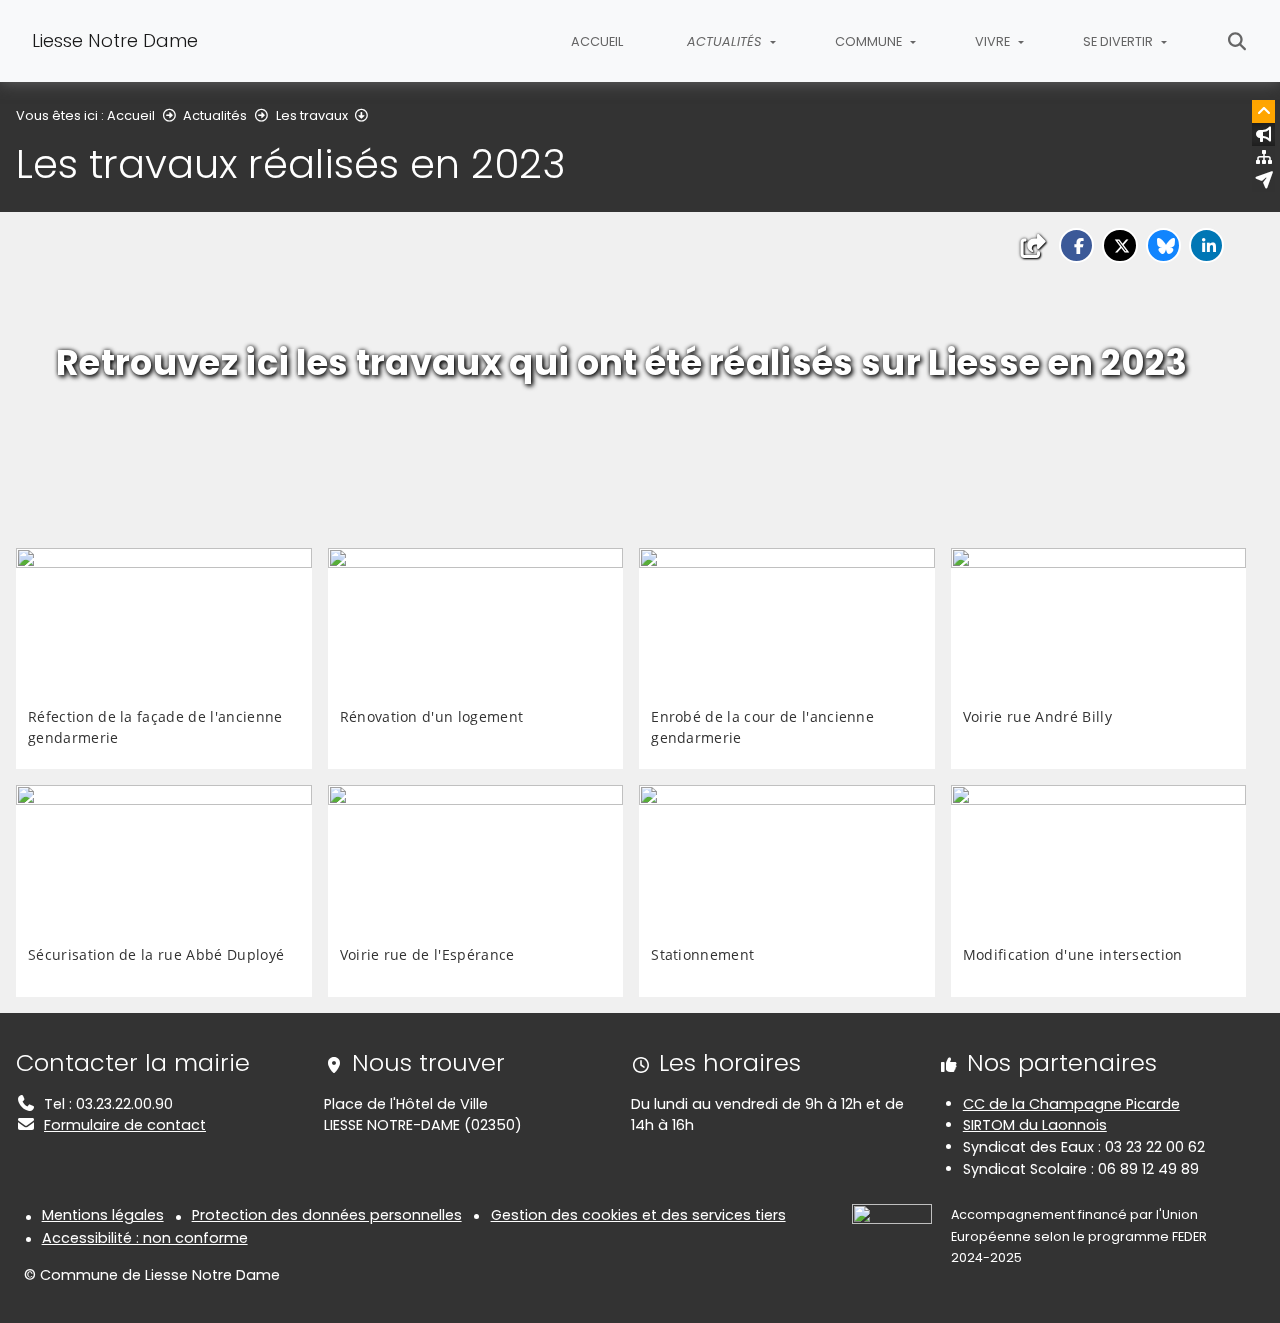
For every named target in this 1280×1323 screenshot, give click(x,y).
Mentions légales (103, 1215)
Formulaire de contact (125, 1125)
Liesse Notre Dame (115, 40)
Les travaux (312, 115)
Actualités (215, 115)
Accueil (597, 41)
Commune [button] (870, 41)
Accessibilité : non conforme (145, 1238)
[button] (1076, 245)
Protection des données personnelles (327, 1215)
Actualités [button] (726, 41)
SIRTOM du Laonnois (1035, 1125)
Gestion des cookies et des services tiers (638, 1215)
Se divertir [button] (1119, 41)
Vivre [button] (994, 41)
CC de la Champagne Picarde (1071, 1104)
